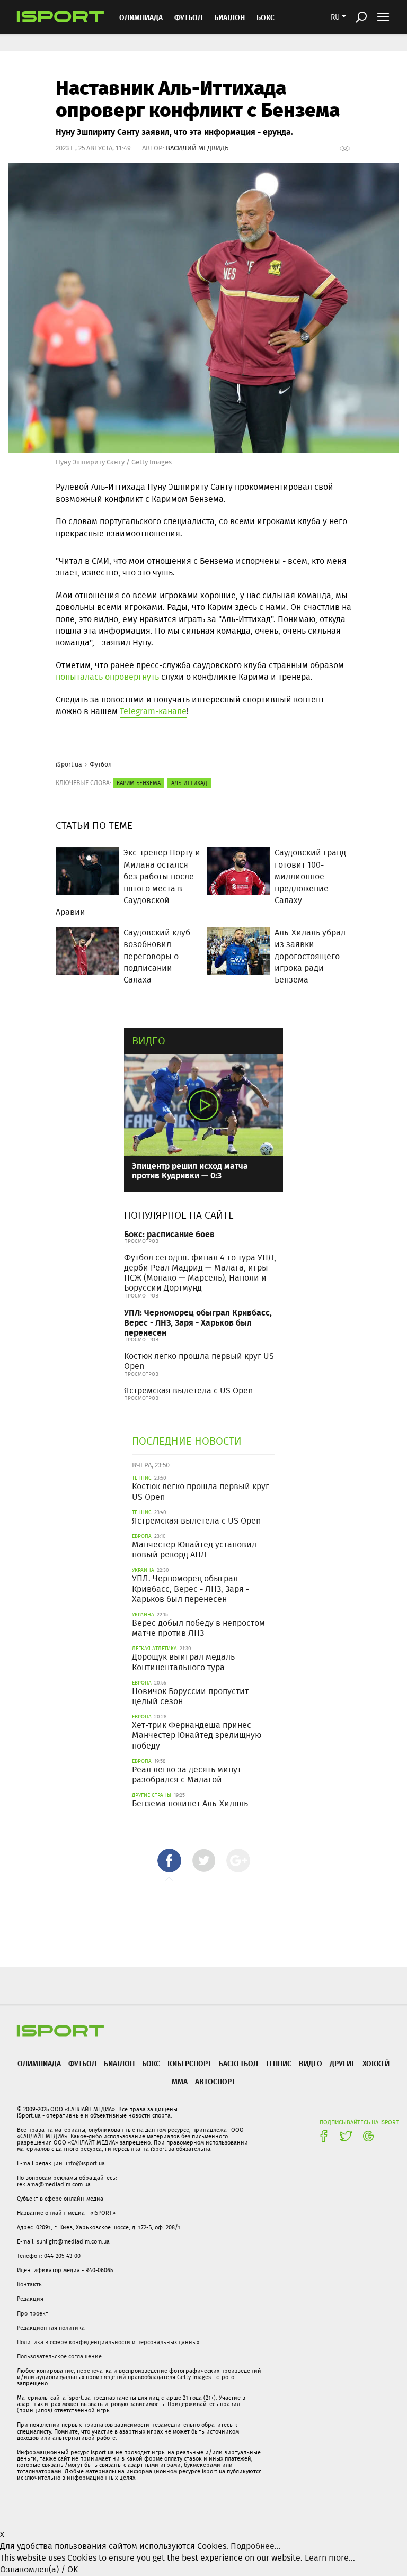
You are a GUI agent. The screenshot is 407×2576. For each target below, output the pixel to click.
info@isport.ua (85, 2163)
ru (335, 17)
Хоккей (376, 2063)
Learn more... (330, 2558)
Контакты (30, 2284)
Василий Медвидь (197, 148)
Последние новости (187, 1441)
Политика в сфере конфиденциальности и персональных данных (108, 2342)
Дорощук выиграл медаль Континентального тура (183, 1662)
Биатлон (229, 17)
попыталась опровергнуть (107, 677)
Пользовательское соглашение (59, 2356)
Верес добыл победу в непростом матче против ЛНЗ (198, 1628)
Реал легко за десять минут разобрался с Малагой (187, 1775)
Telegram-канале (153, 711)
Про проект (33, 2313)
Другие (342, 2063)
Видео (149, 1041)
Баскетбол (238, 2063)
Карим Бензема (139, 783)
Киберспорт (189, 2063)
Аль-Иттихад (189, 783)
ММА (180, 2081)
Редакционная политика (51, 2328)
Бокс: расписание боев (169, 1234)
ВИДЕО (311, 2063)
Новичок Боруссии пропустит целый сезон (190, 1696)
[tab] (169, 1861)
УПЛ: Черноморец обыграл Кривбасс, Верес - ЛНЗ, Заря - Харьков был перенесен (198, 1322)
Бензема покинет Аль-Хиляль (190, 1803)
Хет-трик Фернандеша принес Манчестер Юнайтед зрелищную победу (197, 1735)
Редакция (30, 2299)
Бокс (266, 17)
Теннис (278, 2063)
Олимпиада (141, 17)
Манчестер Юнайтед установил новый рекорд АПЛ (194, 1550)
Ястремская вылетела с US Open (188, 1390)
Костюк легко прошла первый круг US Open (199, 1361)
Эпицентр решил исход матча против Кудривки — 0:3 (190, 1170)
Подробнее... (256, 2546)
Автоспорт (215, 2081)
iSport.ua (69, 764)
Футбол (188, 17)
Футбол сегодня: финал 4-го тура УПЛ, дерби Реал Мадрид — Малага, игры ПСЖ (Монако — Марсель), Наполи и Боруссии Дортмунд (200, 1273)
